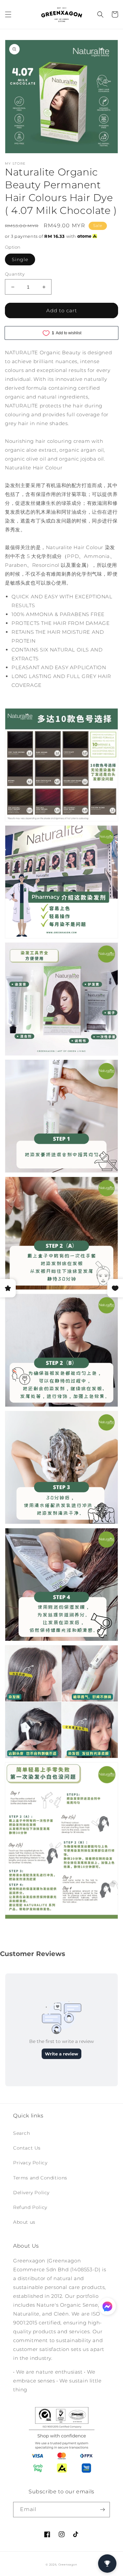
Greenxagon (68, 2565)
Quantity (15, 274)
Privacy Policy (30, 2163)
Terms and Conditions (40, 2178)
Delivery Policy (31, 2193)
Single (20, 259)
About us (24, 2222)
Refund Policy (30, 2207)
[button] (8, 14)
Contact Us (27, 2148)
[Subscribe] (102, 2510)
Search (22, 2133)
